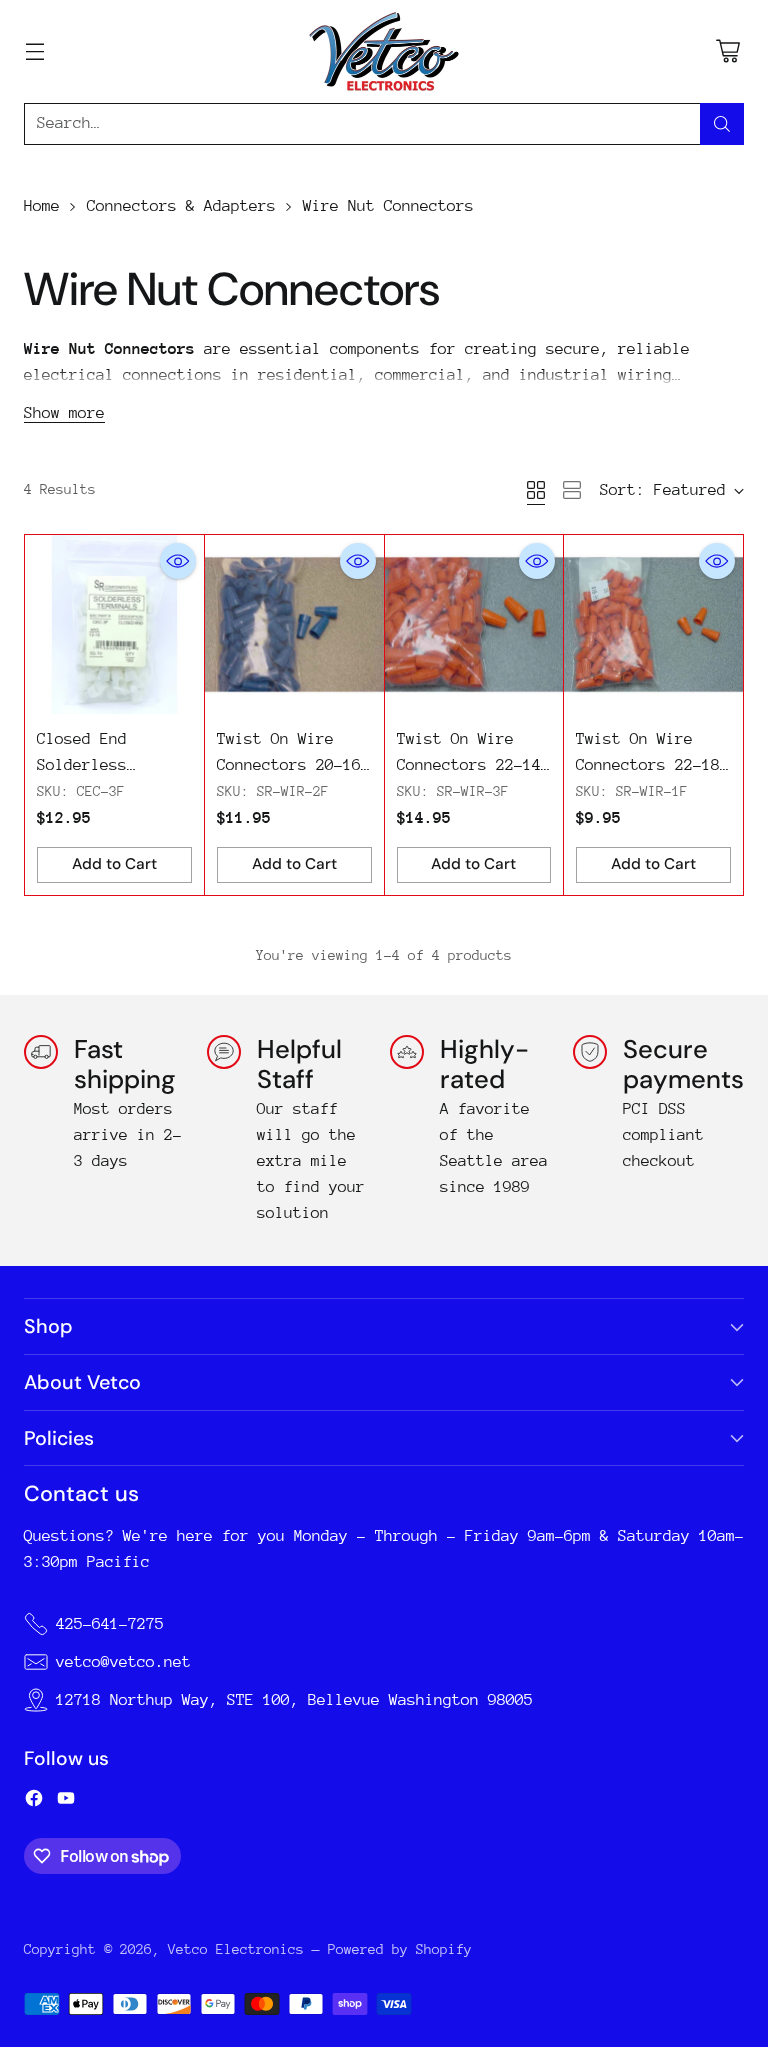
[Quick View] (178, 561)
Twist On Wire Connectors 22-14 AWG (469, 765)
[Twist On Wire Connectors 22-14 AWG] (474, 624)
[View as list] (572, 490)
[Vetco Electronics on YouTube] (66, 1802)
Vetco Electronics (236, 1949)
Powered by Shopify (400, 1949)
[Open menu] (34, 51)
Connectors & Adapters (181, 206)
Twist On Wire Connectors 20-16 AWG (289, 765)
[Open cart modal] (727, 51)
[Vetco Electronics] (384, 51)
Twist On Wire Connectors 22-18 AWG (648, 765)
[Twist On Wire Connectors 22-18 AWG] (653, 624)
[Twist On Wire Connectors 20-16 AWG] (294, 624)
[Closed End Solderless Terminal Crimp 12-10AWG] (114, 624)
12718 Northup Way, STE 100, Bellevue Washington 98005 (294, 1700)
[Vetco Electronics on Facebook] (34, 1802)
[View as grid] (536, 490)
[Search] (722, 124)
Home (42, 206)
